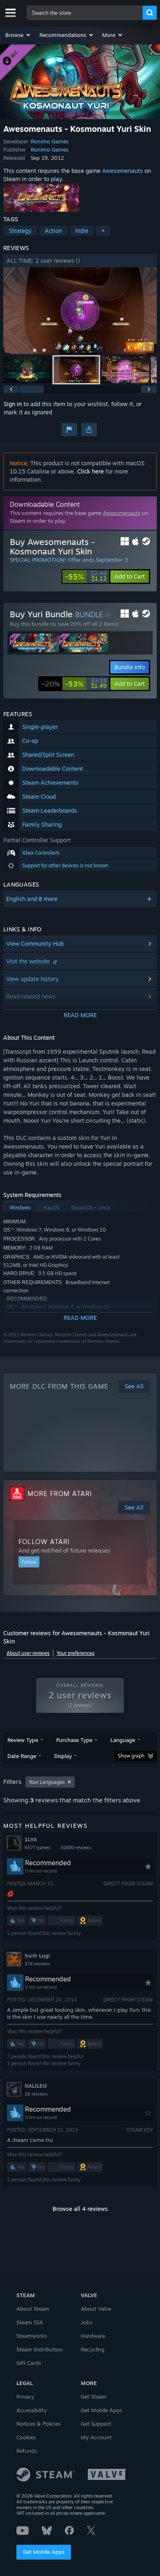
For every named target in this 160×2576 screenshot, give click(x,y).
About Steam (33, 2309)
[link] (86, 577)
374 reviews (37, 1964)
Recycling (93, 2349)
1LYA (31, 1839)
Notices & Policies (39, 2424)
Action (53, 231)
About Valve (96, 2309)
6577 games (38, 1848)
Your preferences (76, 1653)
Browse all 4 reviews (80, 2209)
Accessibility (32, 2410)
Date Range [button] (22, 1756)
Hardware (93, 2336)
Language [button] (123, 1740)
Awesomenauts (122, 171)
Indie (82, 231)
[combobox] (85, 13)
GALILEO (36, 2086)
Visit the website (29, 961)
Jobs (87, 2322)
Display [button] (63, 1756)
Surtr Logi (37, 1956)
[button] (18, 35)
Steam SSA (30, 2322)
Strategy (20, 231)
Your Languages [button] (47, 1782)
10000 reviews (76, 1848)
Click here (90, 471)
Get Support (96, 2424)
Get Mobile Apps (44, 2552)
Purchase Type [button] (74, 1740)
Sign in (13, 404)
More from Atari (60, 1494)
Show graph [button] (131, 1756)
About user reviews (28, 1653)
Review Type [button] (23, 1740)
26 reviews (36, 2094)
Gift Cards (29, 2363)
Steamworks (32, 2336)
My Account (96, 2437)
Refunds (27, 2451)
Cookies (26, 2437)
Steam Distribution (40, 2349)
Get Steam (94, 2397)
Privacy (25, 2397)
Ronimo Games (50, 141)
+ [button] (103, 231)
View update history (32, 979)
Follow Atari (44, 1542)
